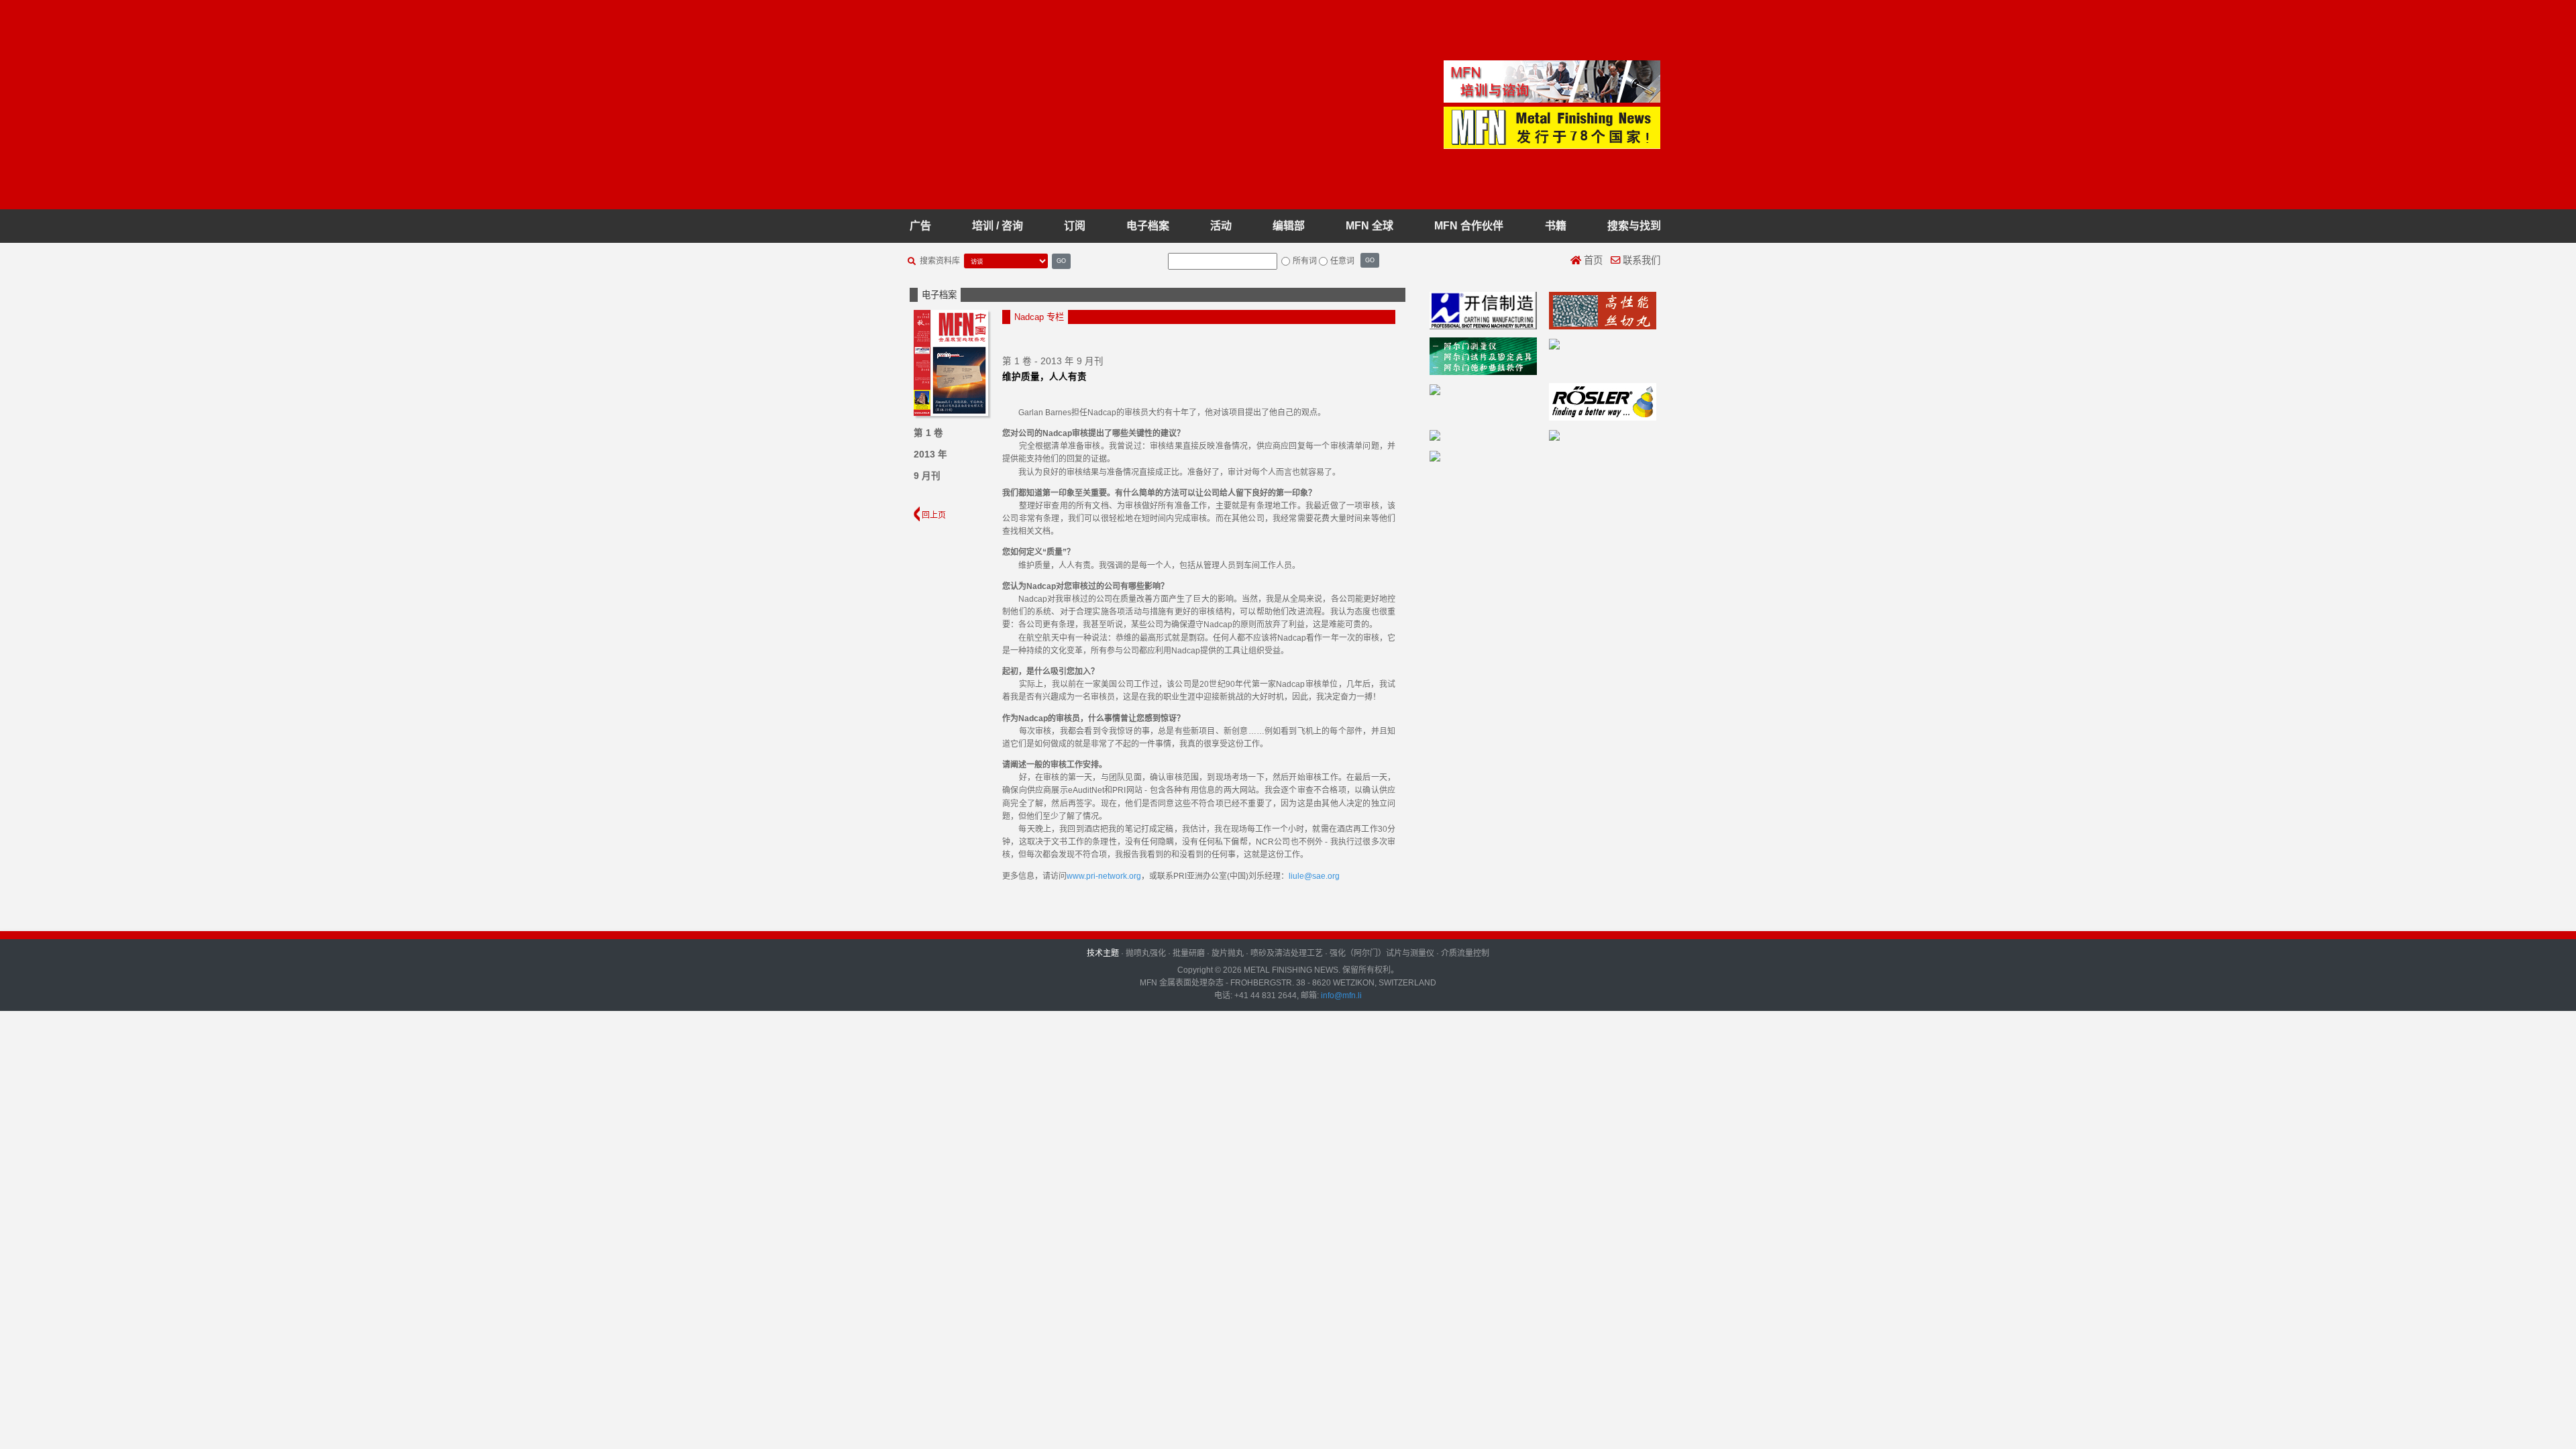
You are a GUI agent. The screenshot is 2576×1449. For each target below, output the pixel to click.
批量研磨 (1189, 953)
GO (1061, 261)
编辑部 (1289, 226)
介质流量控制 (1465, 953)
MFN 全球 (1370, 226)
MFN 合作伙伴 (1469, 226)
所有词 (1305, 261)
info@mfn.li (1340, 996)
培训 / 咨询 (998, 226)
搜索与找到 (1634, 226)
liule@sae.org (1314, 876)
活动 (1221, 226)
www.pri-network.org (1104, 876)
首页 (1592, 260)
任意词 (1342, 261)
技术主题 (1103, 953)
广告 (920, 226)
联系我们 (1640, 260)
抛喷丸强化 (1146, 953)
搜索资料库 (940, 261)
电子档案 (1148, 226)
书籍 (1556, 226)
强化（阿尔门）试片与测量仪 (1382, 953)
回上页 (933, 515)
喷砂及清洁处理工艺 (1287, 953)
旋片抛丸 (1228, 953)
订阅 (1075, 226)
